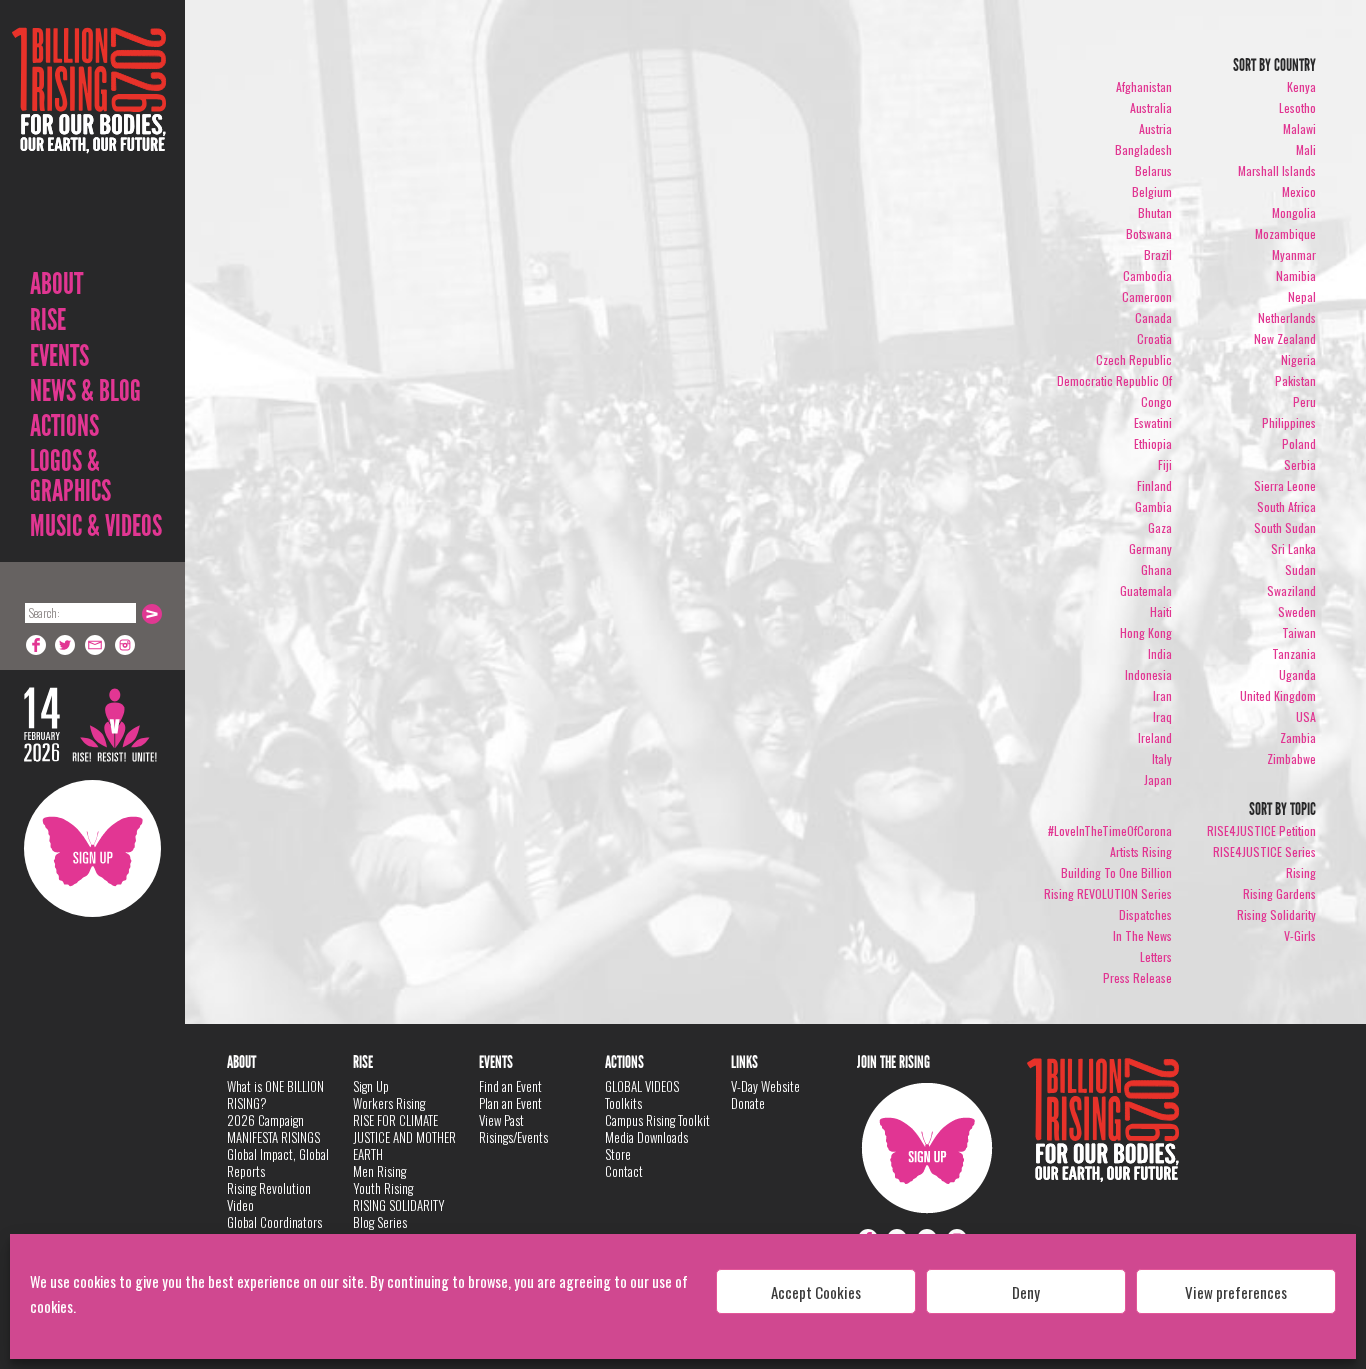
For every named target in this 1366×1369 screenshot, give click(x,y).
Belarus (1153, 170)
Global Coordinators (274, 1222)
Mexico (1299, 191)
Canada (1153, 317)
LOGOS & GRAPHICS (70, 476)
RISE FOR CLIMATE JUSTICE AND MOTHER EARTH (404, 1137)
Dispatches (1145, 914)
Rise (48, 320)
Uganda (1297, 674)
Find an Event (510, 1086)
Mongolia (1294, 212)
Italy (1162, 758)
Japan (1158, 779)
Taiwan (1299, 632)
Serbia (1300, 464)
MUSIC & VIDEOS (96, 526)
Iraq (1162, 716)
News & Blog (85, 391)
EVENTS (59, 356)
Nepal (1302, 296)
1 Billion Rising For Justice (89, 139)
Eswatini (1153, 422)
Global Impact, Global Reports (278, 1162)
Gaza (1160, 527)
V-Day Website (765, 1086)
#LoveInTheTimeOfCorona (1110, 830)
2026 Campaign (265, 1120)
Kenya (1301, 86)
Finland (1154, 485)
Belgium (1152, 191)
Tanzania (1294, 653)
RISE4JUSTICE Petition (1261, 830)
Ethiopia (1153, 443)
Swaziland (1291, 590)
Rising (1301, 872)
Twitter (66, 645)
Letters (1156, 956)
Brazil (1158, 254)
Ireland (1155, 737)
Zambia (1298, 737)
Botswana (1149, 233)
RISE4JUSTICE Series (1264, 851)
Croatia (1154, 338)
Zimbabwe (1291, 758)
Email (96, 645)
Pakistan (1295, 380)
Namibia (1296, 275)
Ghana (1156, 569)
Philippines (1289, 422)
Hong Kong (1146, 632)
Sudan (1300, 569)
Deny (1026, 1292)
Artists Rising (1141, 851)
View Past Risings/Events (513, 1128)
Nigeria (1298, 359)
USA (1306, 716)
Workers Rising (389, 1103)
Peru (1304, 401)
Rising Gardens (1279, 893)
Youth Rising (383, 1188)
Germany (1150, 548)
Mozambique (1285, 233)
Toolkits (623, 1103)
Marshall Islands (1277, 170)
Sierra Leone (1285, 485)
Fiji (1165, 464)
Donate (748, 1103)
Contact (624, 1171)
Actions (64, 426)
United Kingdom (1278, 695)
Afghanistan (1144, 86)
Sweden (1297, 611)
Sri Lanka (1293, 548)
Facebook (36, 645)
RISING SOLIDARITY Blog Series (399, 1213)
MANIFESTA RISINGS (273, 1137)
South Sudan (1285, 527)
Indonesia (1148, 674)
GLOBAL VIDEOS (642, 1086)
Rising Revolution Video (269, 1196)
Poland (1299, 443)
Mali (1306, 149)
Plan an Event (510, 1103)
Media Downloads (646, 1137)
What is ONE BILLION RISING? (275, 1094)
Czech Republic (1134, 359)
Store (618, 1154)
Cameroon (1147, 296)
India (1160, 653)
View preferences (1236, 1292)
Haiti (1161, 611)
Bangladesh (1143, 149)
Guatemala (1146, 590)
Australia (1151, 107)
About (56, 284)
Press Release (1137, 977)
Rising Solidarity (1276, 914)
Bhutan (1155, 212)
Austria (1155, 128)
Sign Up (92, 848)
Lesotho (1297, 107)
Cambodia (1147, 275)
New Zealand (1285, 338)
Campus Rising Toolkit (657, 1120)
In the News (1142, 935)
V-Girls (1300, 935)
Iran (1162, 695)
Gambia (1153, 506)
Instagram (126, 645)
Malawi (1299, 128)
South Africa (1286, 506)
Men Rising (379, 1171)
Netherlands (1287, 317)
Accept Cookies (816, 1292)
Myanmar (1294, 254)
